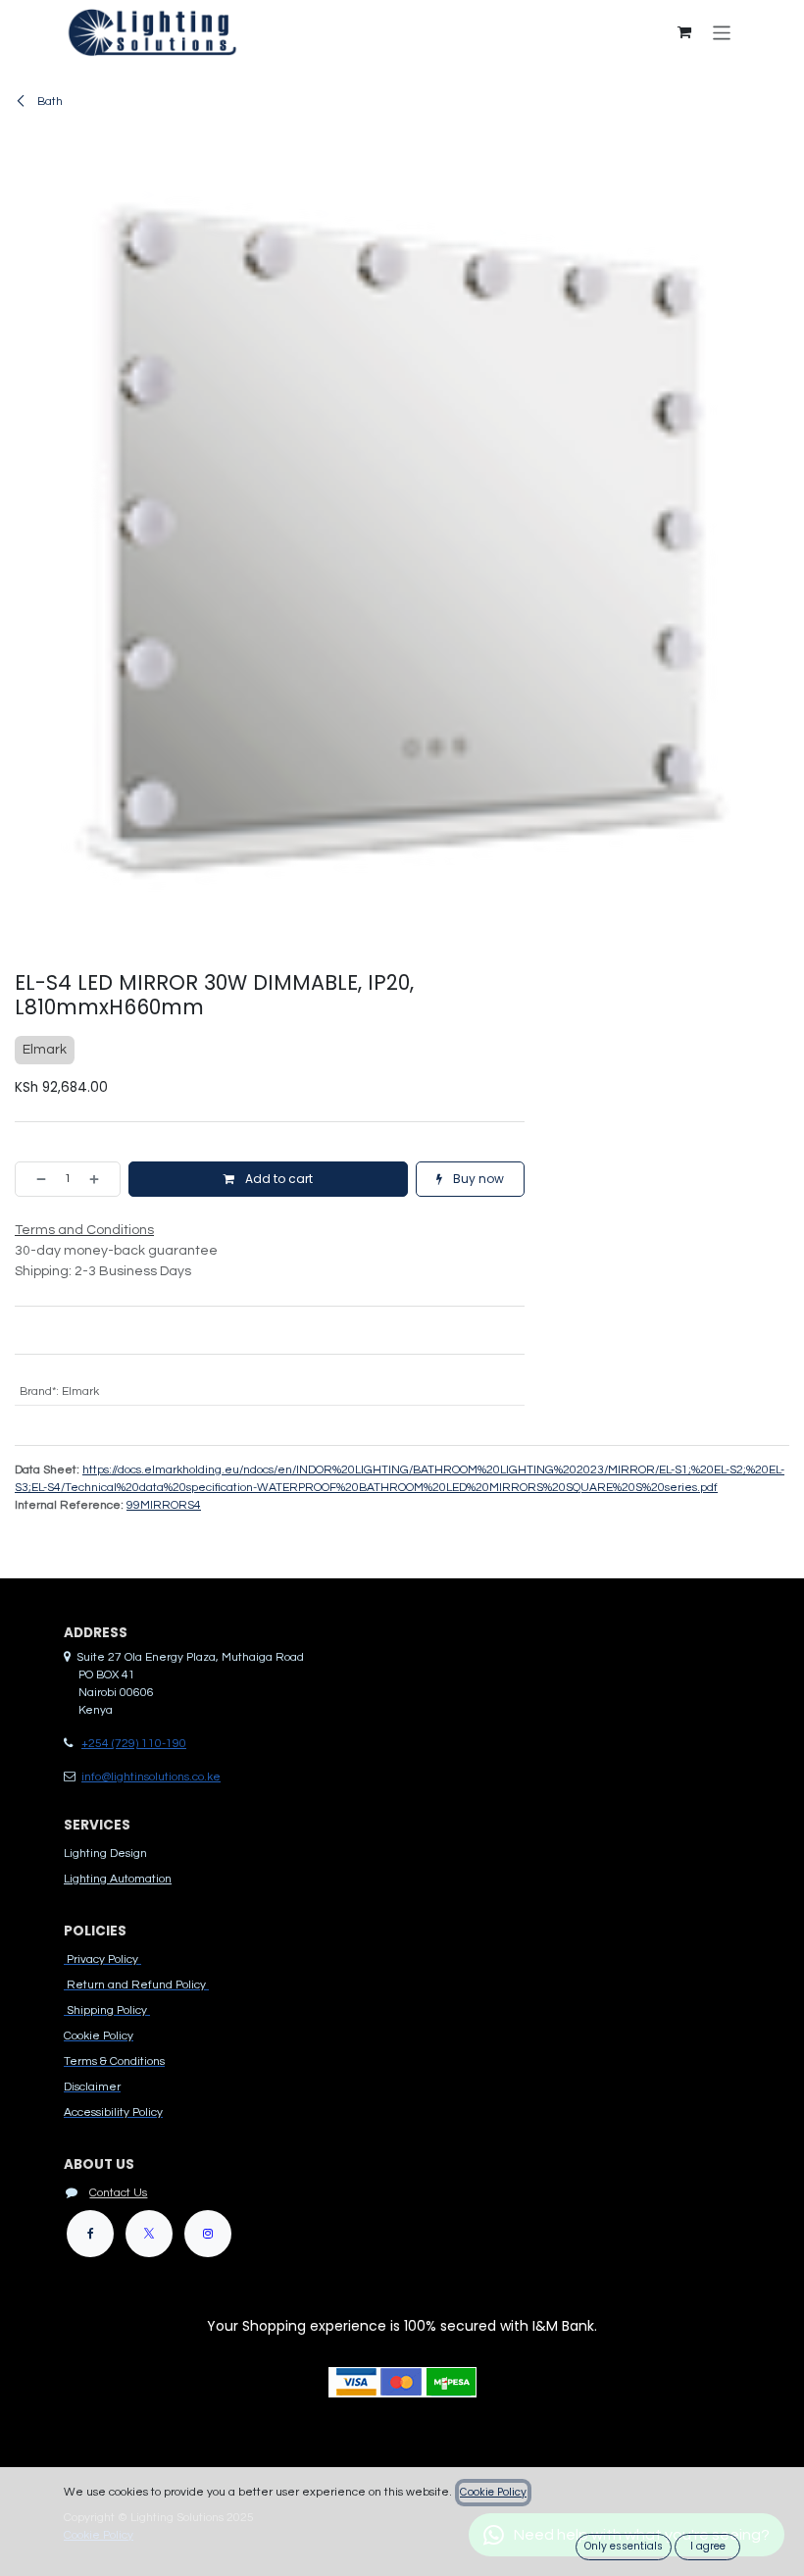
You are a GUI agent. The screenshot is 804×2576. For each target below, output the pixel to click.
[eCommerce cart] (684, 32)
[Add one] (100, 1179)
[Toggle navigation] (722, 32)
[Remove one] (35, 1179)
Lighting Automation (118, 1879)
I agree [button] (708, 2546)
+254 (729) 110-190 (134, 1744)
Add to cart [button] (277, 1179)
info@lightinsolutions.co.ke (151, 1777)
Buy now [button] (477, 1179)
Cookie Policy (493, 2492)
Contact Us (118, 2193)
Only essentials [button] (624, 2546)
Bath (49, 102)
